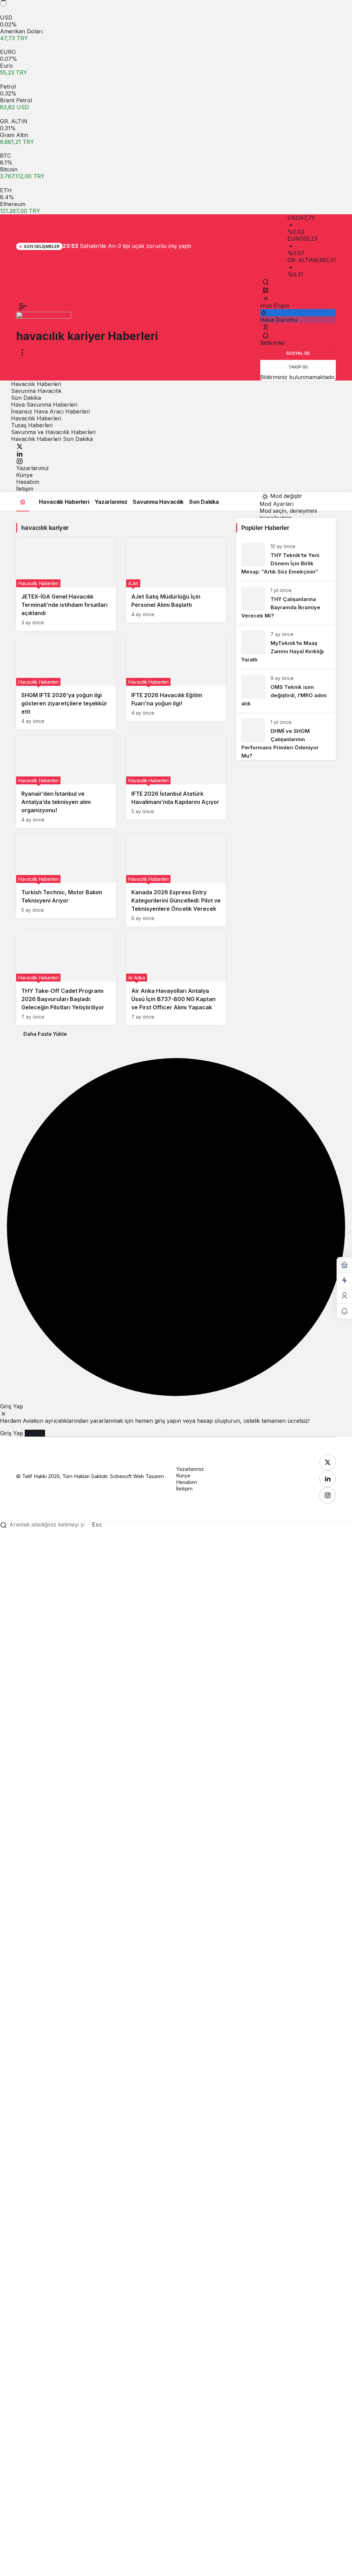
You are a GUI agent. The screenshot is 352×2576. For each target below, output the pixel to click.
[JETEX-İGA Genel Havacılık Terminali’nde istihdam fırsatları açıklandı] (66, 584)
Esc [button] (97, 1525)
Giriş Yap (12, 1433)
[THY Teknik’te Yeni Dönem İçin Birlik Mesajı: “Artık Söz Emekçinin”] (286, 559)
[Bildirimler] (266, 336)
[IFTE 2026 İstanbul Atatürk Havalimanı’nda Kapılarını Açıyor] (176, 777)
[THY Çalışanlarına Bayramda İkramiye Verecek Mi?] (286, 603)
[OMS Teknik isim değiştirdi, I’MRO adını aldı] (286, 691)
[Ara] (266, 282)
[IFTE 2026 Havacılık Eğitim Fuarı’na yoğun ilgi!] (176, 679)
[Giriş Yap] (266, 327)
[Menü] (23, 307)
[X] (20, 446)
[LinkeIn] (20, 453)
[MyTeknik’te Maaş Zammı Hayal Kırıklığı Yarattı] (286, 647)
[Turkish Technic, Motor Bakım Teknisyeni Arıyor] (66, 876)
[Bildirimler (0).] (344, 1311)
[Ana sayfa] (23, 502)
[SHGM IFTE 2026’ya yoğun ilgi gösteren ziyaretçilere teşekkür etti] (66, 683)
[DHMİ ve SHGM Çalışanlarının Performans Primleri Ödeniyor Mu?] (286, 737)
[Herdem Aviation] (44, 320)
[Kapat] (266, 298)
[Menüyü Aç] (22, 352)
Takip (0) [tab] (298, 367)
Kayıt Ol (35, 1433)
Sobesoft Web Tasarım (137, 1476)
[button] (266, 290)
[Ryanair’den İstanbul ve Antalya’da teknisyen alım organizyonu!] (66, 781)
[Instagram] (20, 461)
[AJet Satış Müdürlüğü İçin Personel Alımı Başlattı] (176, 580)
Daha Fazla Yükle (45, 1034)
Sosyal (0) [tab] (298, 353)
